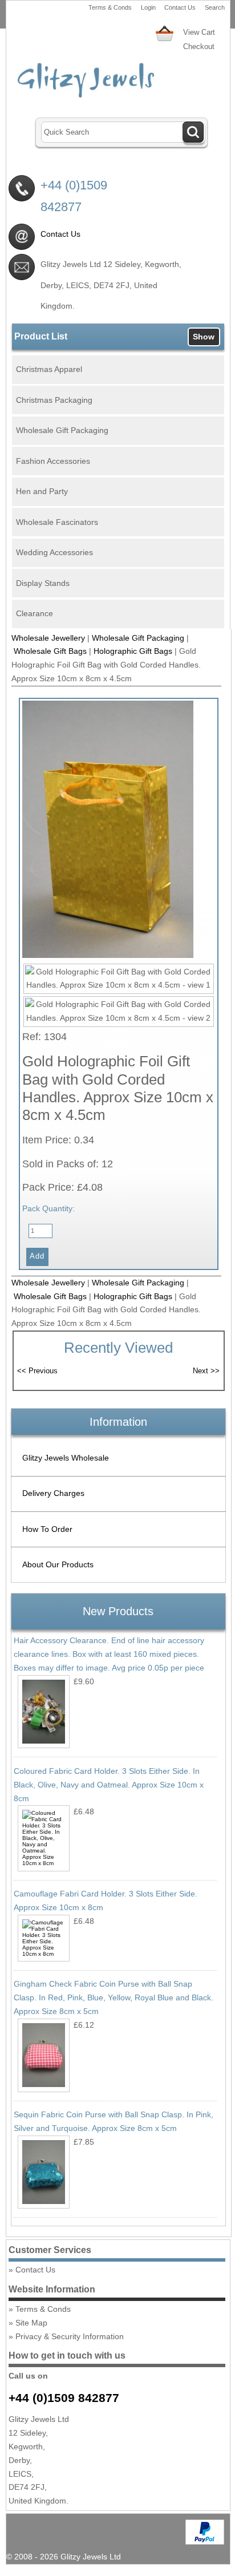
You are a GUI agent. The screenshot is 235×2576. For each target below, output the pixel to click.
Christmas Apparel (49, 369)
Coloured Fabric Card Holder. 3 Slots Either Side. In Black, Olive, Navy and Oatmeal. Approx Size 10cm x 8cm (109, 1785)
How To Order (47, 1529)
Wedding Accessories (54, 552)
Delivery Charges (53, 1493)
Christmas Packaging (54, 400)
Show (204, 337)
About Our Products (58, 1564)
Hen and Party (42, 491)
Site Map (31, 2323)
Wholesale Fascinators (57, 522)
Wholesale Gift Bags (50, 651)
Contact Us (180, 7)
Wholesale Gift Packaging (62, 430)
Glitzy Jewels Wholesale (66, 1458)
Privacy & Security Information (70, 2336)
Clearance (35, 613)
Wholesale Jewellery (48, 638)
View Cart (199, 32)
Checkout (199, 46)
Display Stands (43, 583)
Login (148, 7)
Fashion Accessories (53, 461)
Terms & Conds (110, 7)
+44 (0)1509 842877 (64, 2398)
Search (215, 7)
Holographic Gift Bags (133, 651)
